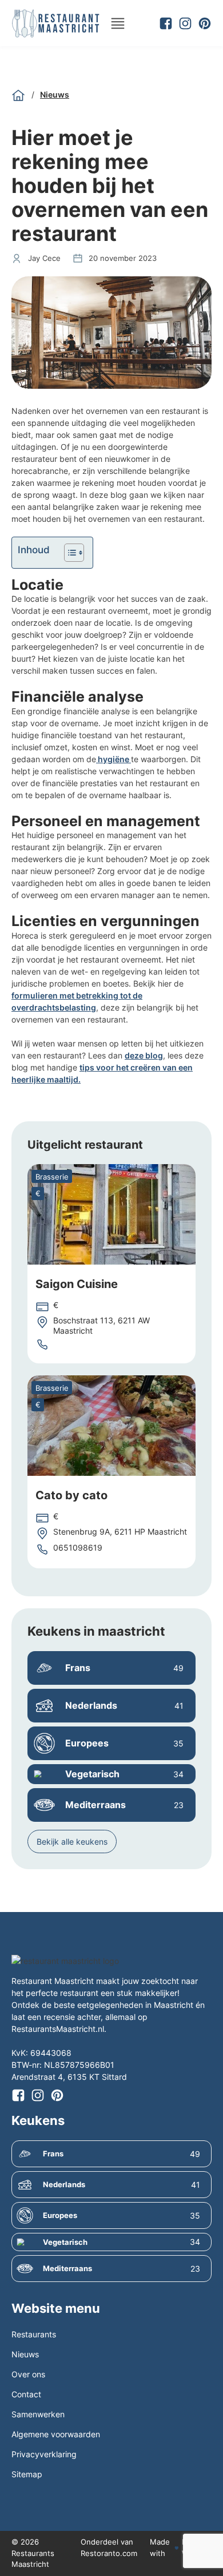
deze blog (144, 1055)
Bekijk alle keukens (72, 1842)
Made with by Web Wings (179, 2547)
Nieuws (55, 94)
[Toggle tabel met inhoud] (68, 553)
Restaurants (34, 2334)
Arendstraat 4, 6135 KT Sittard (69, 2077)
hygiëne (114, 759)
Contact (26, 2394)
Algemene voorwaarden (56, 2434)
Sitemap (27, 2474)
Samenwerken (38, 2414)
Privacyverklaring (44, 2454)
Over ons (28, 2374)
